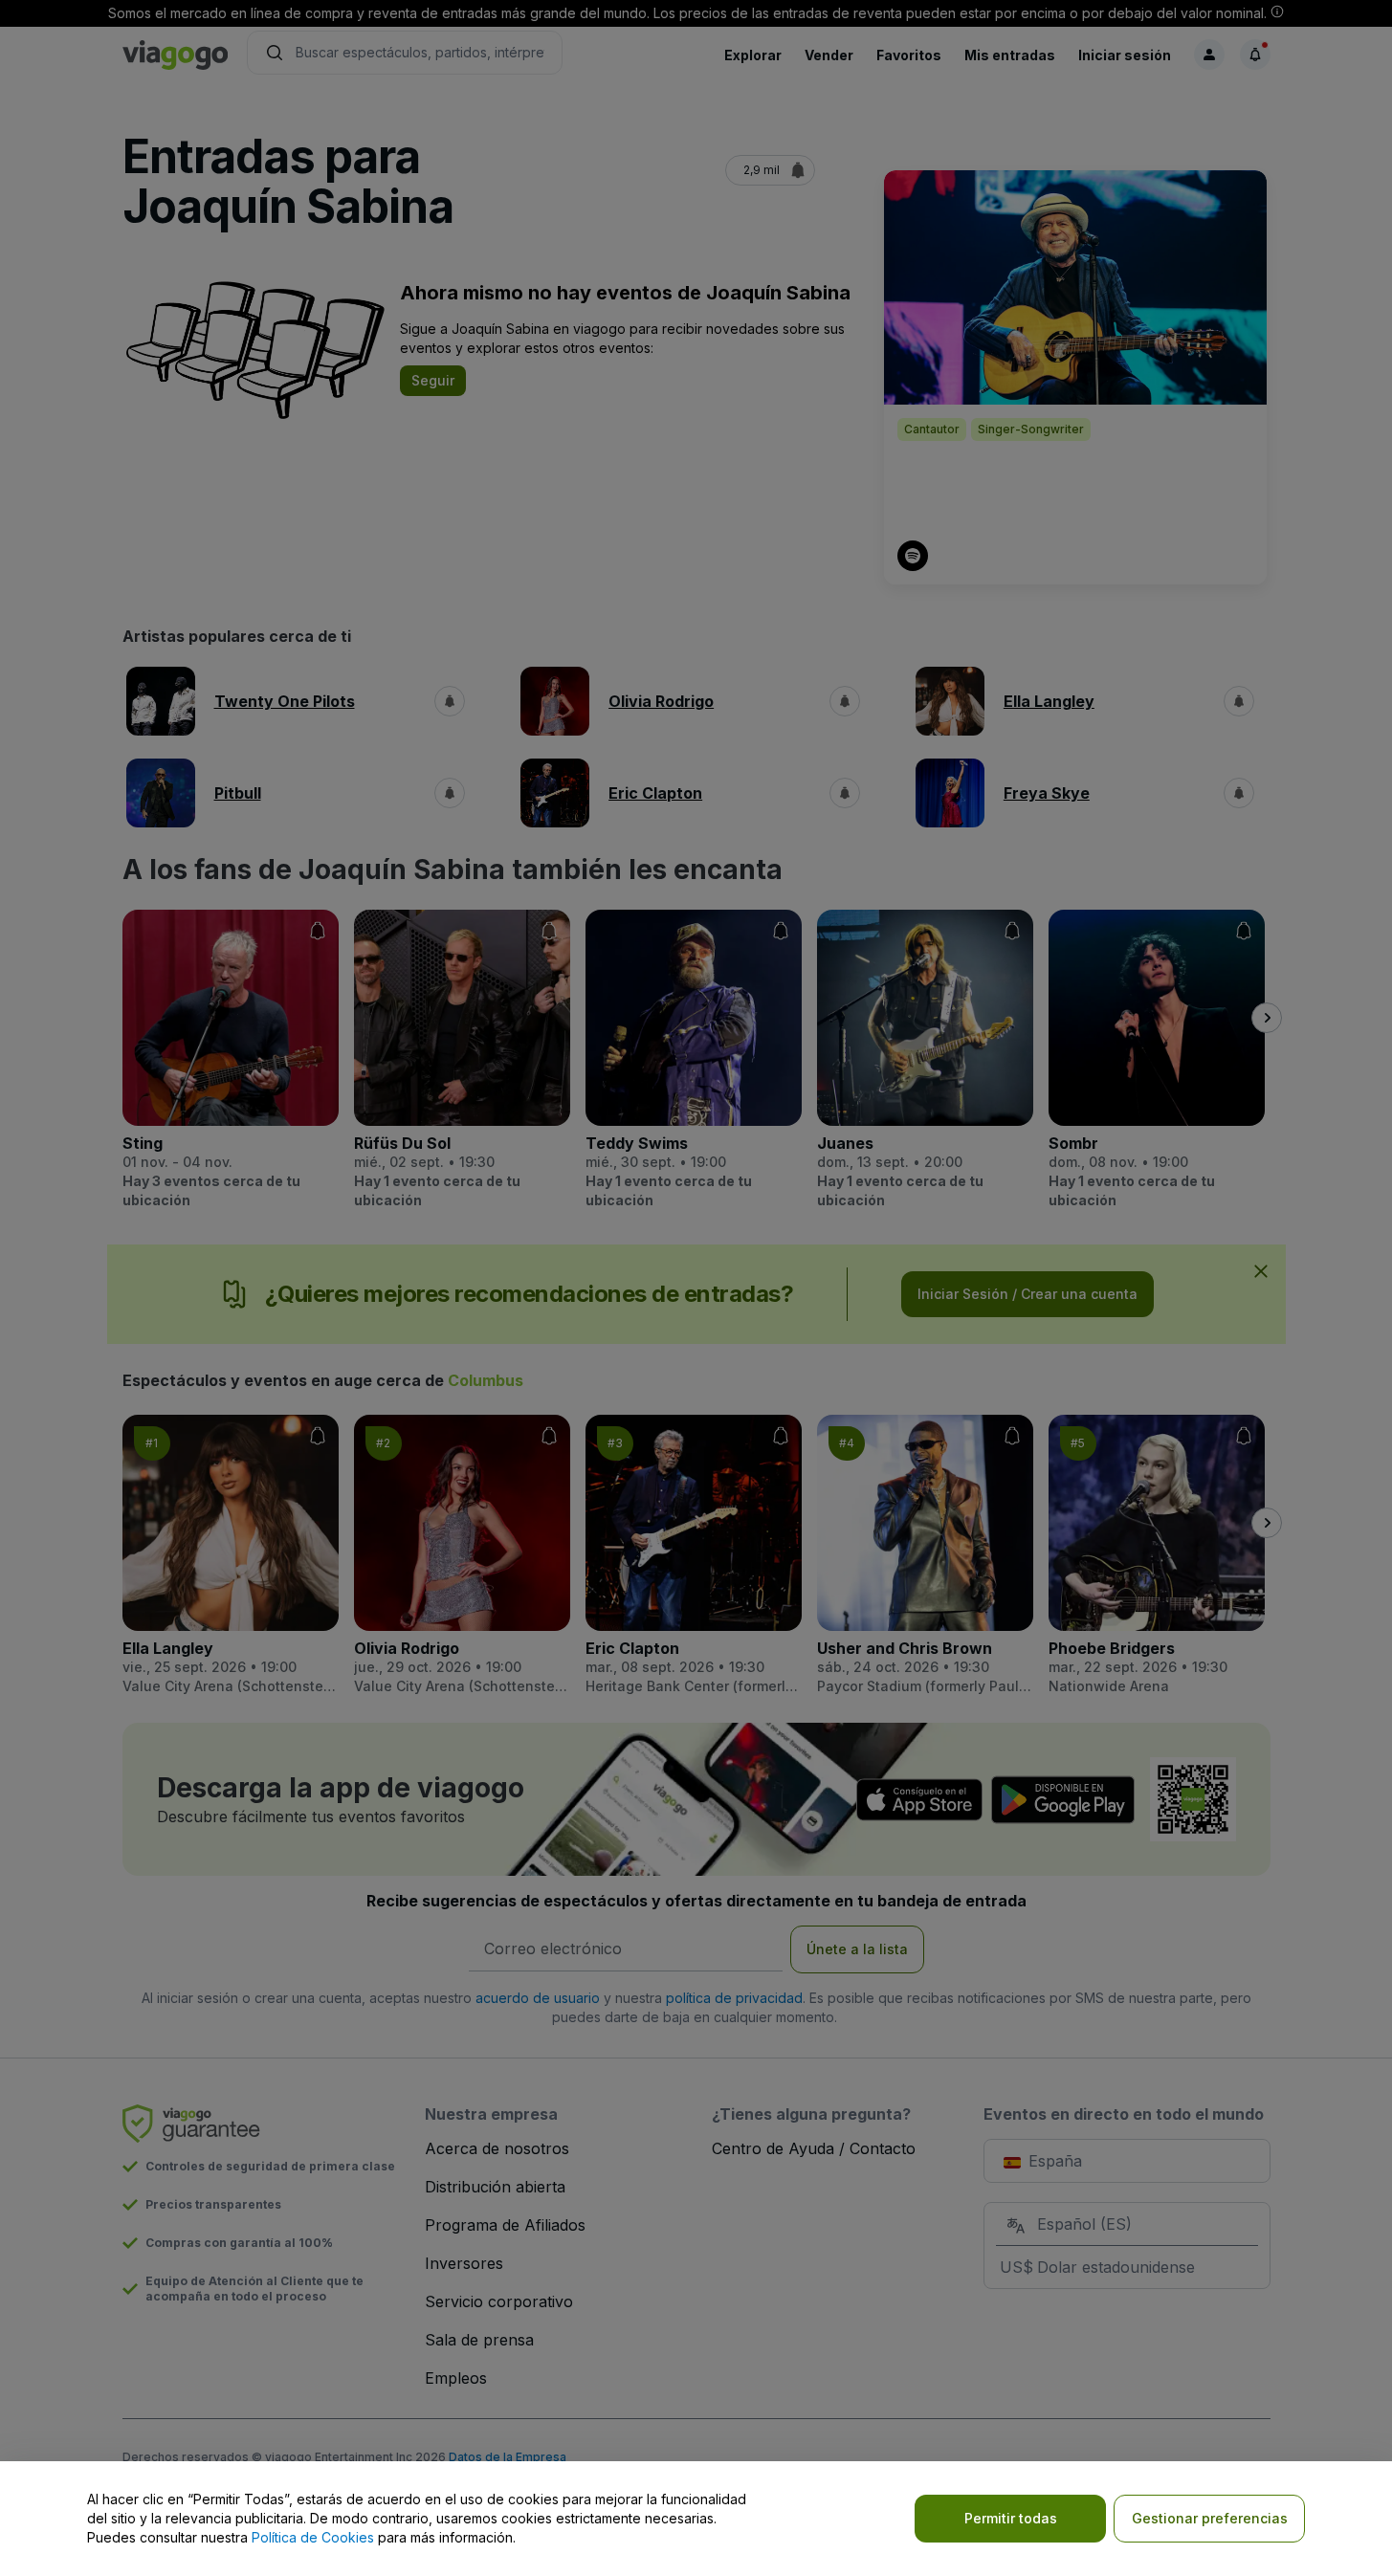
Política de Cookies (313, 2537)
